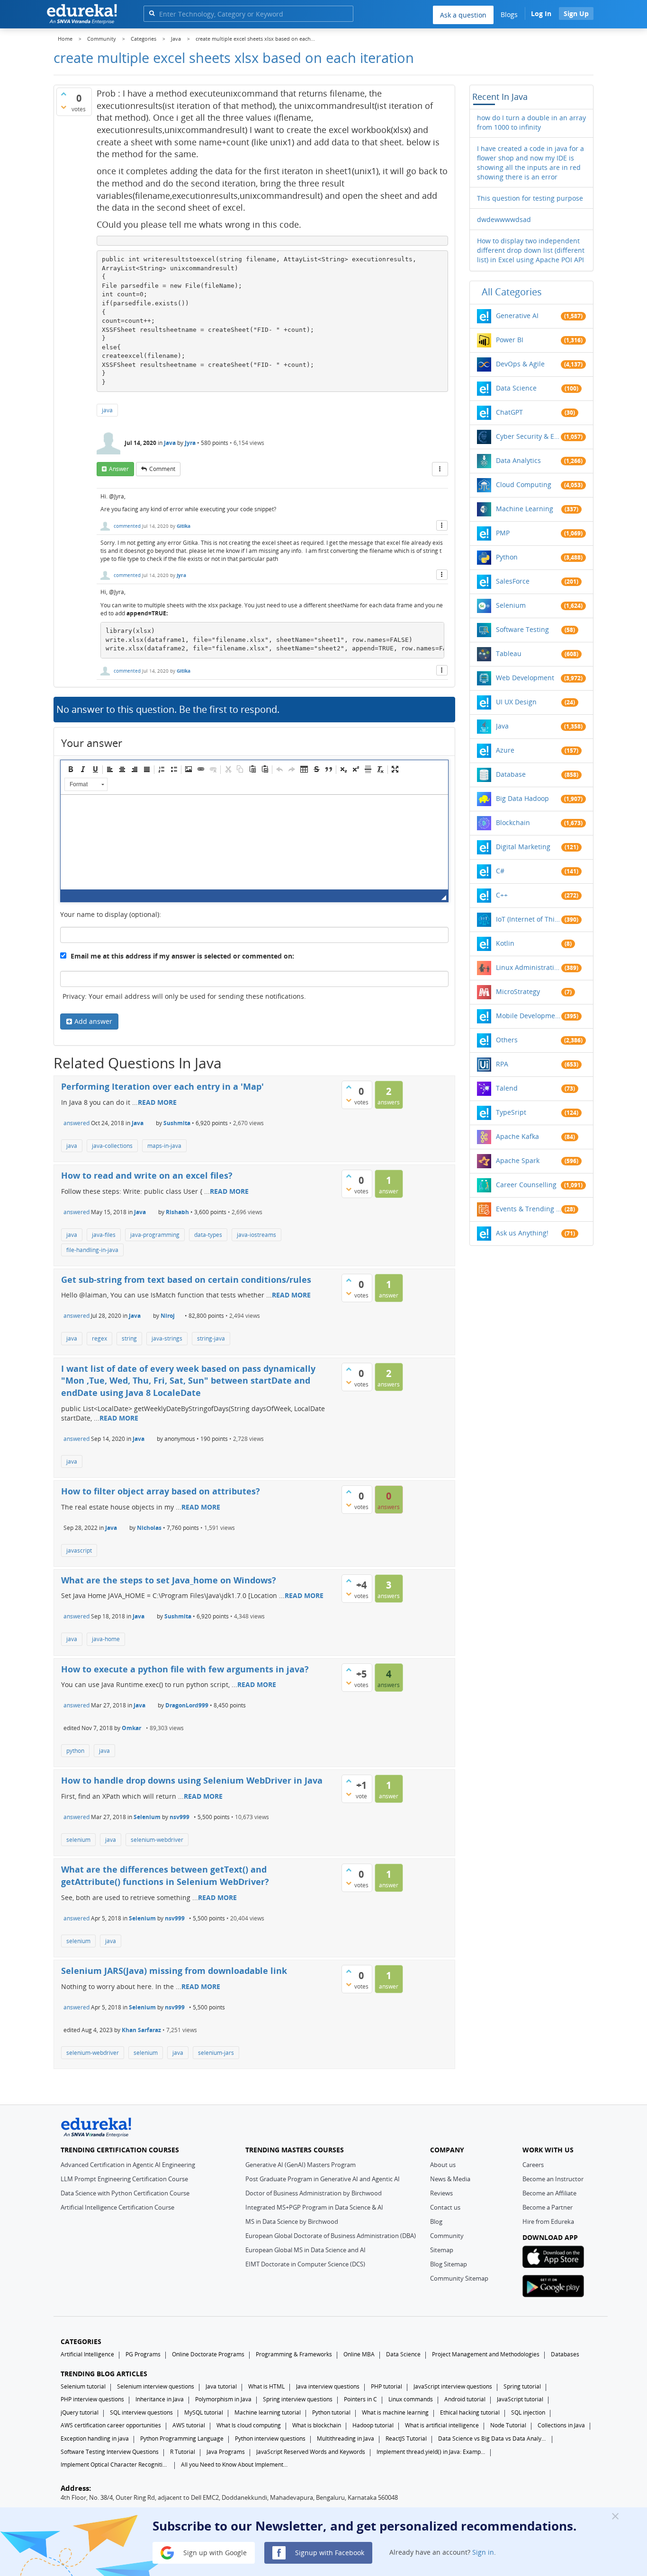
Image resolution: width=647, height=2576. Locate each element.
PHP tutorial (386, 2386)
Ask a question (463, 15)
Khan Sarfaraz (141, 2030)
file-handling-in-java (92, 1250)
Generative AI (517, 315)
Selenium (147, 1817)
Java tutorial (221, 2386)
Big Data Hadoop (522, 798)
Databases (565, 2354)
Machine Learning (525, 509)
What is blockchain (317, 2425)
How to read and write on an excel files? (147, 1175)
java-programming (155, 1235)
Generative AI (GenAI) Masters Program (301, 2165)
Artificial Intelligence (87, 2354)
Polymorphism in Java (223, 2399)
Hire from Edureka (548, 2221)
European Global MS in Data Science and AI (306, 2250)
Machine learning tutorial (268, 2412)
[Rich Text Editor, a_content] (254, 842)
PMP (503, 533)
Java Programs (226, 2452)
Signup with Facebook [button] (329, 2552)
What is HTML (266, 2386)
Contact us (445, 2207)
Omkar (131, 1728)
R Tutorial (183, 2452)
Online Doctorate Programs (208, 2354)
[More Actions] (440, 469)
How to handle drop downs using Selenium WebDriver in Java (192, 1780)
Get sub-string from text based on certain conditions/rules (186, 1279)
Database (511, 774)
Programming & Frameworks (294, 2354)
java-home (106, 1639)
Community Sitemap (459, 2278)
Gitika (184, 526)
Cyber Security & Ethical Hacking (529, 436)
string (129, 1338)
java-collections (112, 1146)
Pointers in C (360, 2399)
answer (119, 469)
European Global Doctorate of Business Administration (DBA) (331, 2236)
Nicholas (149, 1528)
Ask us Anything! (522, 1233)
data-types (208, 1235)
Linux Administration (529, 967)
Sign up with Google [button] (214, 2552)
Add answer (93, 1021)
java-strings (167, 1338)
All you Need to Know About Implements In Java (235, 2465)
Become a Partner (548, 2207)
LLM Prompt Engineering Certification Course (124, 2179)
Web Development (525, 678)
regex (99, 1338)
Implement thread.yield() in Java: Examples (431, 2452)
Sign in (483, 2552)
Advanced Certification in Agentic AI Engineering (128, 2165)
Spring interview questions (298, 2399)
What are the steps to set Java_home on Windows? (169, 1580)
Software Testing (522, 629)
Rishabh (177, 1212)
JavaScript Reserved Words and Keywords (311, 2452)
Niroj (168, 1316)
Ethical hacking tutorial (470, 2412)
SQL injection (528, 2412)
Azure (505, 750)
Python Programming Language (182, 2438)
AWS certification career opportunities (111, 2425)
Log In (541, 13)
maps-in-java (164, 1146)
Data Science (516, 388)
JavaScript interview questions (453, 2386)
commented (127, 526)
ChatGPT (509, 412)
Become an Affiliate (549, 2193)
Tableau (509, 653)
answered (76, 1123)
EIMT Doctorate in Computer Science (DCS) (305, 2264)
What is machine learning (395, 2412)
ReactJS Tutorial (406, 2438)
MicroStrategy (518, 991)
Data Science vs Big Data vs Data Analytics (493, 2438)
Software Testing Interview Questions (110, 2452)
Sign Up (576, 13)
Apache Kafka (517, 1136)
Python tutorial (331, 2412)
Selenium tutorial (83, 2386)
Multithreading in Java (346, 2438)
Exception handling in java (95, 2438)
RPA (502, 1064)
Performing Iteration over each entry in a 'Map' (162, 1086)
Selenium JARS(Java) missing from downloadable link (174, 1971)
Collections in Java (561, 2425)
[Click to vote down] (63, 107)
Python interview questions (270, 2438)
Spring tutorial (522, 2386)
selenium (78, 1840)
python (75, 1751)
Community (447, 2236)
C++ (502, 895)
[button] (71, 769)
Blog (436, 2221)
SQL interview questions (141, 2412)
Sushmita (177, 1123)
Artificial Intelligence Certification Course (117, 2207)
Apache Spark (518, 1160)
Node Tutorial (508, 2425)
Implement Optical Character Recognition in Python (115, 2465)
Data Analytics (518, 460)
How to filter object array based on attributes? (161, 1491)
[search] (152, 13)
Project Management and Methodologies (486, 2354)
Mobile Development (529, 1016)
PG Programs (143, 2354)
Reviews (441, 2193)
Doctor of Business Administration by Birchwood (314, 2193)
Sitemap (442, 2250)
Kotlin (505, 943)
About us (443, 2165)
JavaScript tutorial (520, 2399)
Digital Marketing (523, 847)
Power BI (510, 340)
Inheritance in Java (160, 2399)
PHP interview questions (92, 2399)
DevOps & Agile (520, 364)
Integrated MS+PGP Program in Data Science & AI (314, 2207)
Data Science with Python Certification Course (125, 2193)
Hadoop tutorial (373, 2425)
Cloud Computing (524, 484)
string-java (211, 1338)
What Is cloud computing (249, 2425)
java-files (104, 1235)
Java (170, 443)
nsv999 (180, 1817)
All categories (512, 292)
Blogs (509, 14)
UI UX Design (516, 702)
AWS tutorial (189, 2425)
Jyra (190, 443)
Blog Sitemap (449, 2264)
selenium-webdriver (157, 1840)
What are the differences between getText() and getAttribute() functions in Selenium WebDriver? (165, 1875)
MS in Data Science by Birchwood (292, 2221)
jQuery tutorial (80, 2412)
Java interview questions (328, 2386)
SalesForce (513, 581)
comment (162, 469)
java (107, 410)
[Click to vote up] (63, 94)
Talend (507, 1088)
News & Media (450, 2179)
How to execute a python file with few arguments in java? (185, 1669)
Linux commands (411, 2399)
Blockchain (513, 822)
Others (507, 1040)
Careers (533, 2165)
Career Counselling (526, 1185)
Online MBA (359, 2354)
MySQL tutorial (204, 2412)
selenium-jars (216, 2053)
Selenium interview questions (156, 2386)
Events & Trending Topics (529, 1209)
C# (500, 871)
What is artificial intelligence (442, 2425)
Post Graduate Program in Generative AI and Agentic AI (323, 2179)
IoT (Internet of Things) (529, 919)
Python (507, 557)
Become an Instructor (553, 2179)
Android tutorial (465, 2399)
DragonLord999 (187, 1705)
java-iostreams (256, 1235)
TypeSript (511, 1112)
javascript (79, 1550)
